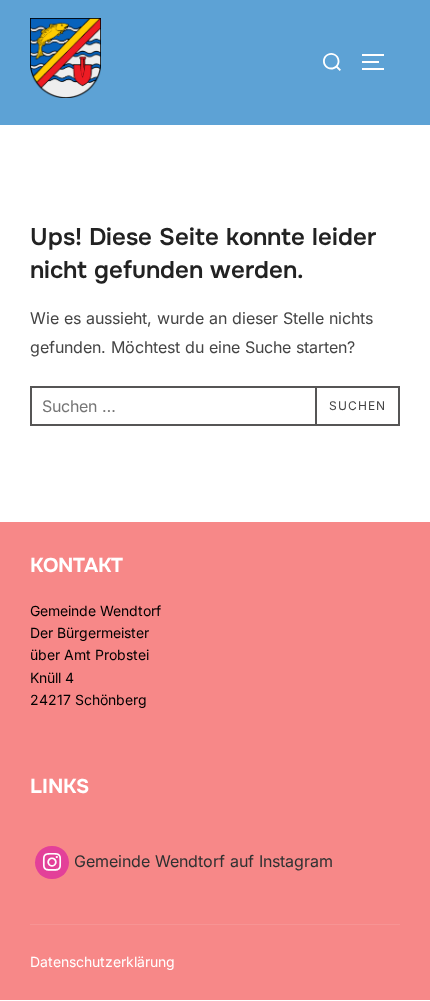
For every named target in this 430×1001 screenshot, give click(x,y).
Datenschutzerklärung (102, 961)
